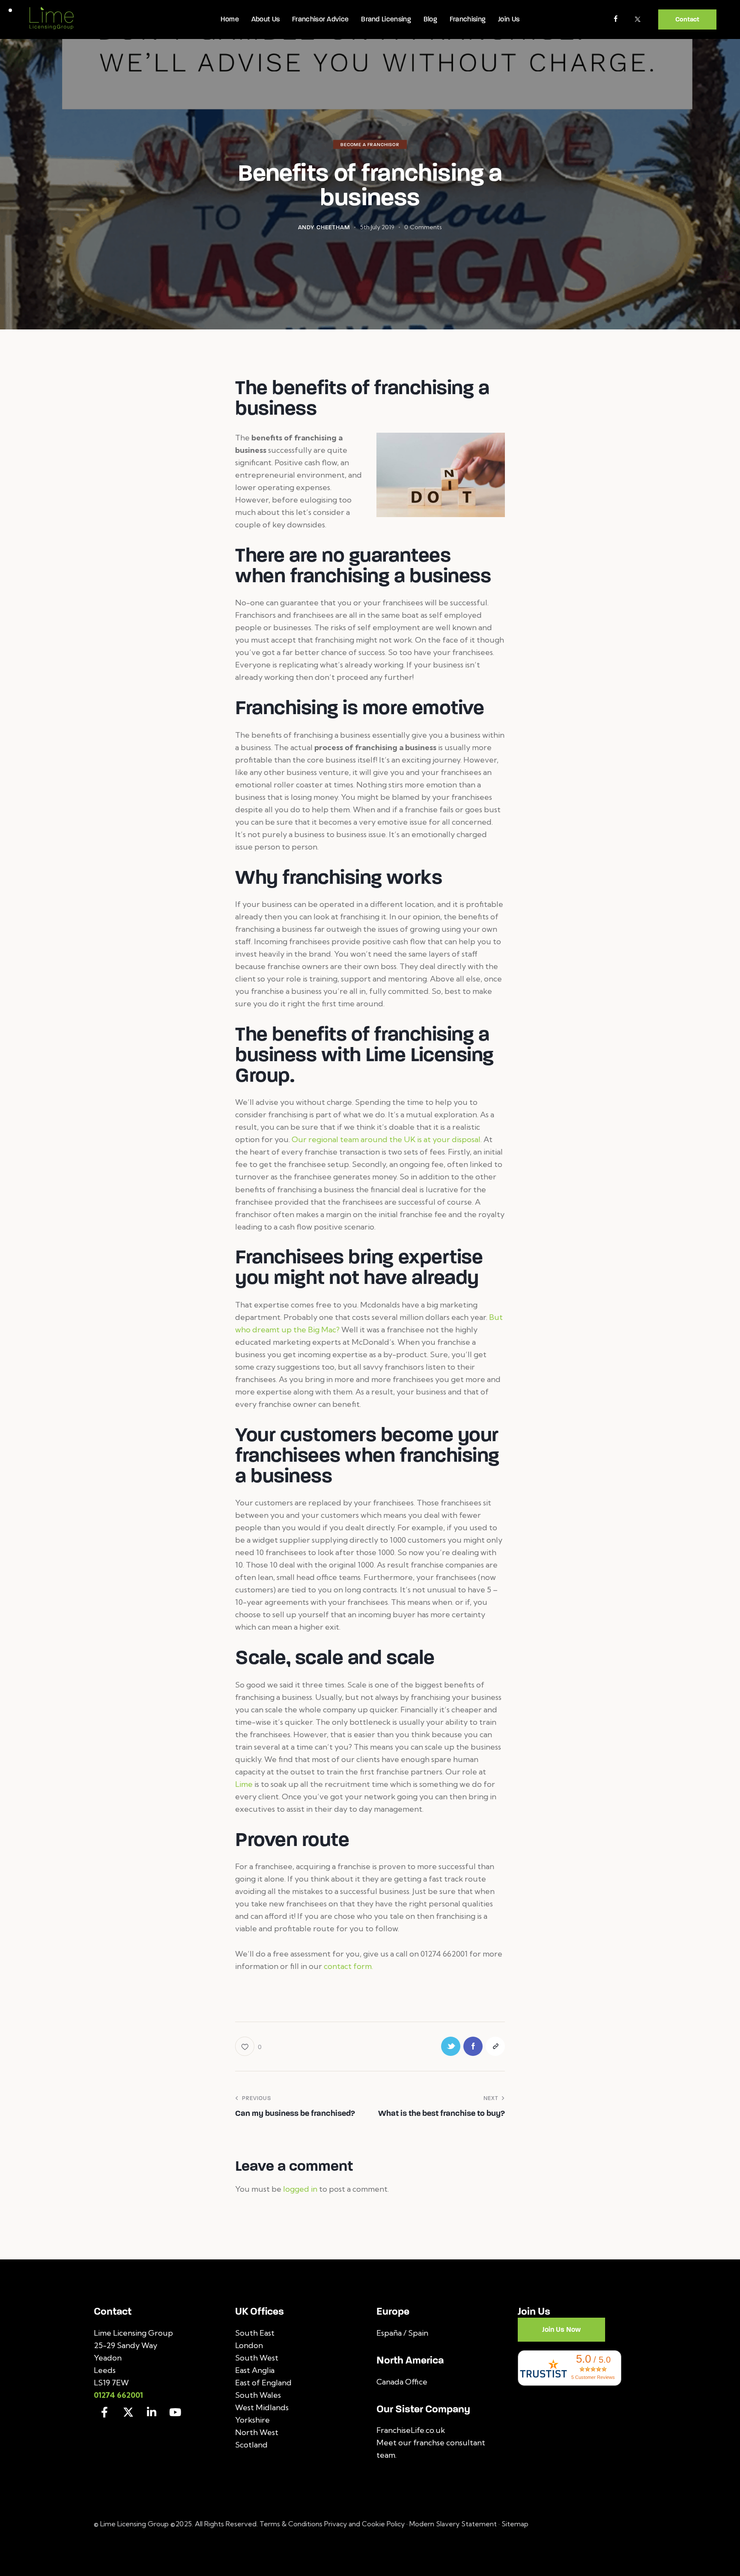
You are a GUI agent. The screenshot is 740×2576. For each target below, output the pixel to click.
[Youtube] (175, 2412)
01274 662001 (118, 2395)
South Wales (258, 2395)
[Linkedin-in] (152, 2412)
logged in (300, 2189)
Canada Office (402, 2382)
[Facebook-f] (104, 2412)
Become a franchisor (370, 145)
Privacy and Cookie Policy (364, 2524)
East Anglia (255, 2370)
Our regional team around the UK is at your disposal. (387, 1139)
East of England (263, 2383)
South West (257, 2358)
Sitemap (515, 2524)
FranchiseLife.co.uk (411, 2430)
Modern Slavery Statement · (455, 2524)
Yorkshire (252, 2420)
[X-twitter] (128, 2412)
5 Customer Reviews (593, 2377)
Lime (244, 1784)
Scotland (251, 2445)
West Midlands (262, 2407)
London (249, 2345)
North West (257, 2432)
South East (255, 2333)
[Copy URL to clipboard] (495, 2046)
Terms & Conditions (292, 2524)
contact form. (348, 1966)
